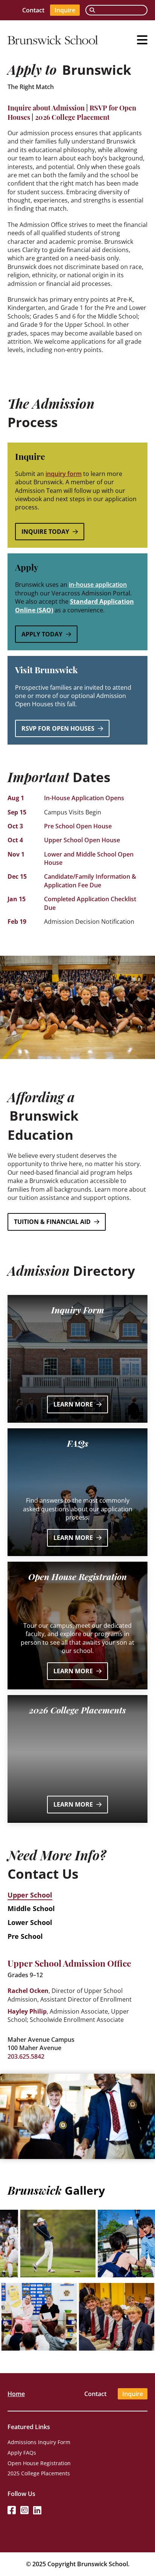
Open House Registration (39, 2463)
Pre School (25, 1936)
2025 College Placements (39, 2473)
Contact (33, 10)
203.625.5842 (26, 2056)
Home (16, 2394)
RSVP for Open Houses (58, 728)
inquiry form (64, 474)
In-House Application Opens (84, 798)
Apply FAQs (22, 2453)
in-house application (98, 585)
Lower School (30, 1922)
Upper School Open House (82, 840)
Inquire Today (45, 532)
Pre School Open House (78, 826)
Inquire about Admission (46, 107)
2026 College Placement (72, 117)
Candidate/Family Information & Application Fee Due (90, 881)
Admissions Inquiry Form (39, 2442)
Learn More (73, 1404)
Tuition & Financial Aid (52, 1222)
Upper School (30, 1895)
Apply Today (42, 634)
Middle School (31, 1908)
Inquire (65, 10)
